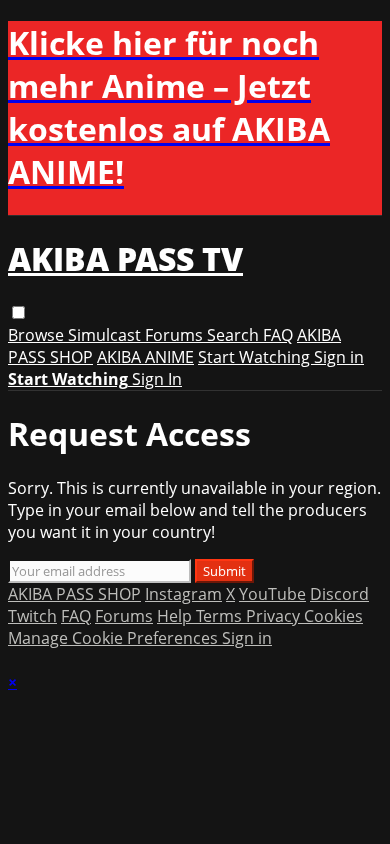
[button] (18, 312)
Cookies (333, 616)
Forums (176, 335)
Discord (339, 594)
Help (176, 616)
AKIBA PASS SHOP (74, 594)
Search (235, 335)
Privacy (275, 616)
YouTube (272, 594)
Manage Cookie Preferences (115, 638)
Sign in (339, 357)
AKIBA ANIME (145, 357)
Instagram (183, 594)
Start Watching (256, 357)
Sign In (157, 379)
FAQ (278, 335)
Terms (221, 616)
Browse (38, 335)
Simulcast (106, 335)
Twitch (32, 616)
